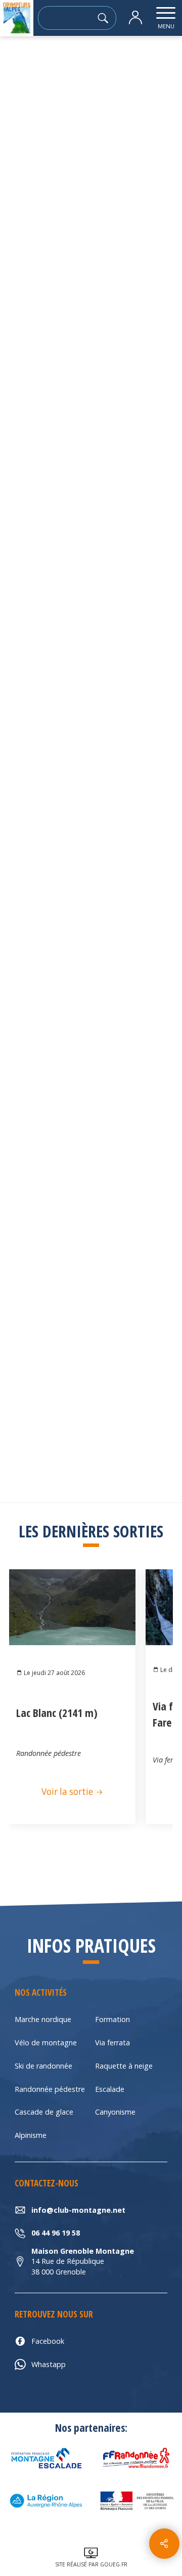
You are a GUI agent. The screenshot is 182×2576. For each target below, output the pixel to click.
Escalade (110, 2089)
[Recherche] (106, 18)
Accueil (20, 64)
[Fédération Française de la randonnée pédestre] (136, 2458)
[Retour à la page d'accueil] (17, 18)
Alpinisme (31, 2135)
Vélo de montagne (46, 2043)
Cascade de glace (44, 2112)
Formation (112, 2019)
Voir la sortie (68, 1792)
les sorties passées (76, 64)
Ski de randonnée (43, 2066)
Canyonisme (115, 2112)
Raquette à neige (124, 2066)
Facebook (48, 2341)
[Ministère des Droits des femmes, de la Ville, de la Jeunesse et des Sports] (136, 2501)
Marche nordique (43, 2019)
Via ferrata (112, 2043)
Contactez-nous (91, 629)
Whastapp (49, 2364)
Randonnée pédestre (50, 2089)
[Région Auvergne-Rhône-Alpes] (45, 2501)
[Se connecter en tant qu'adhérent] (135, 18)
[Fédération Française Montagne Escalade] (45, 2458)
